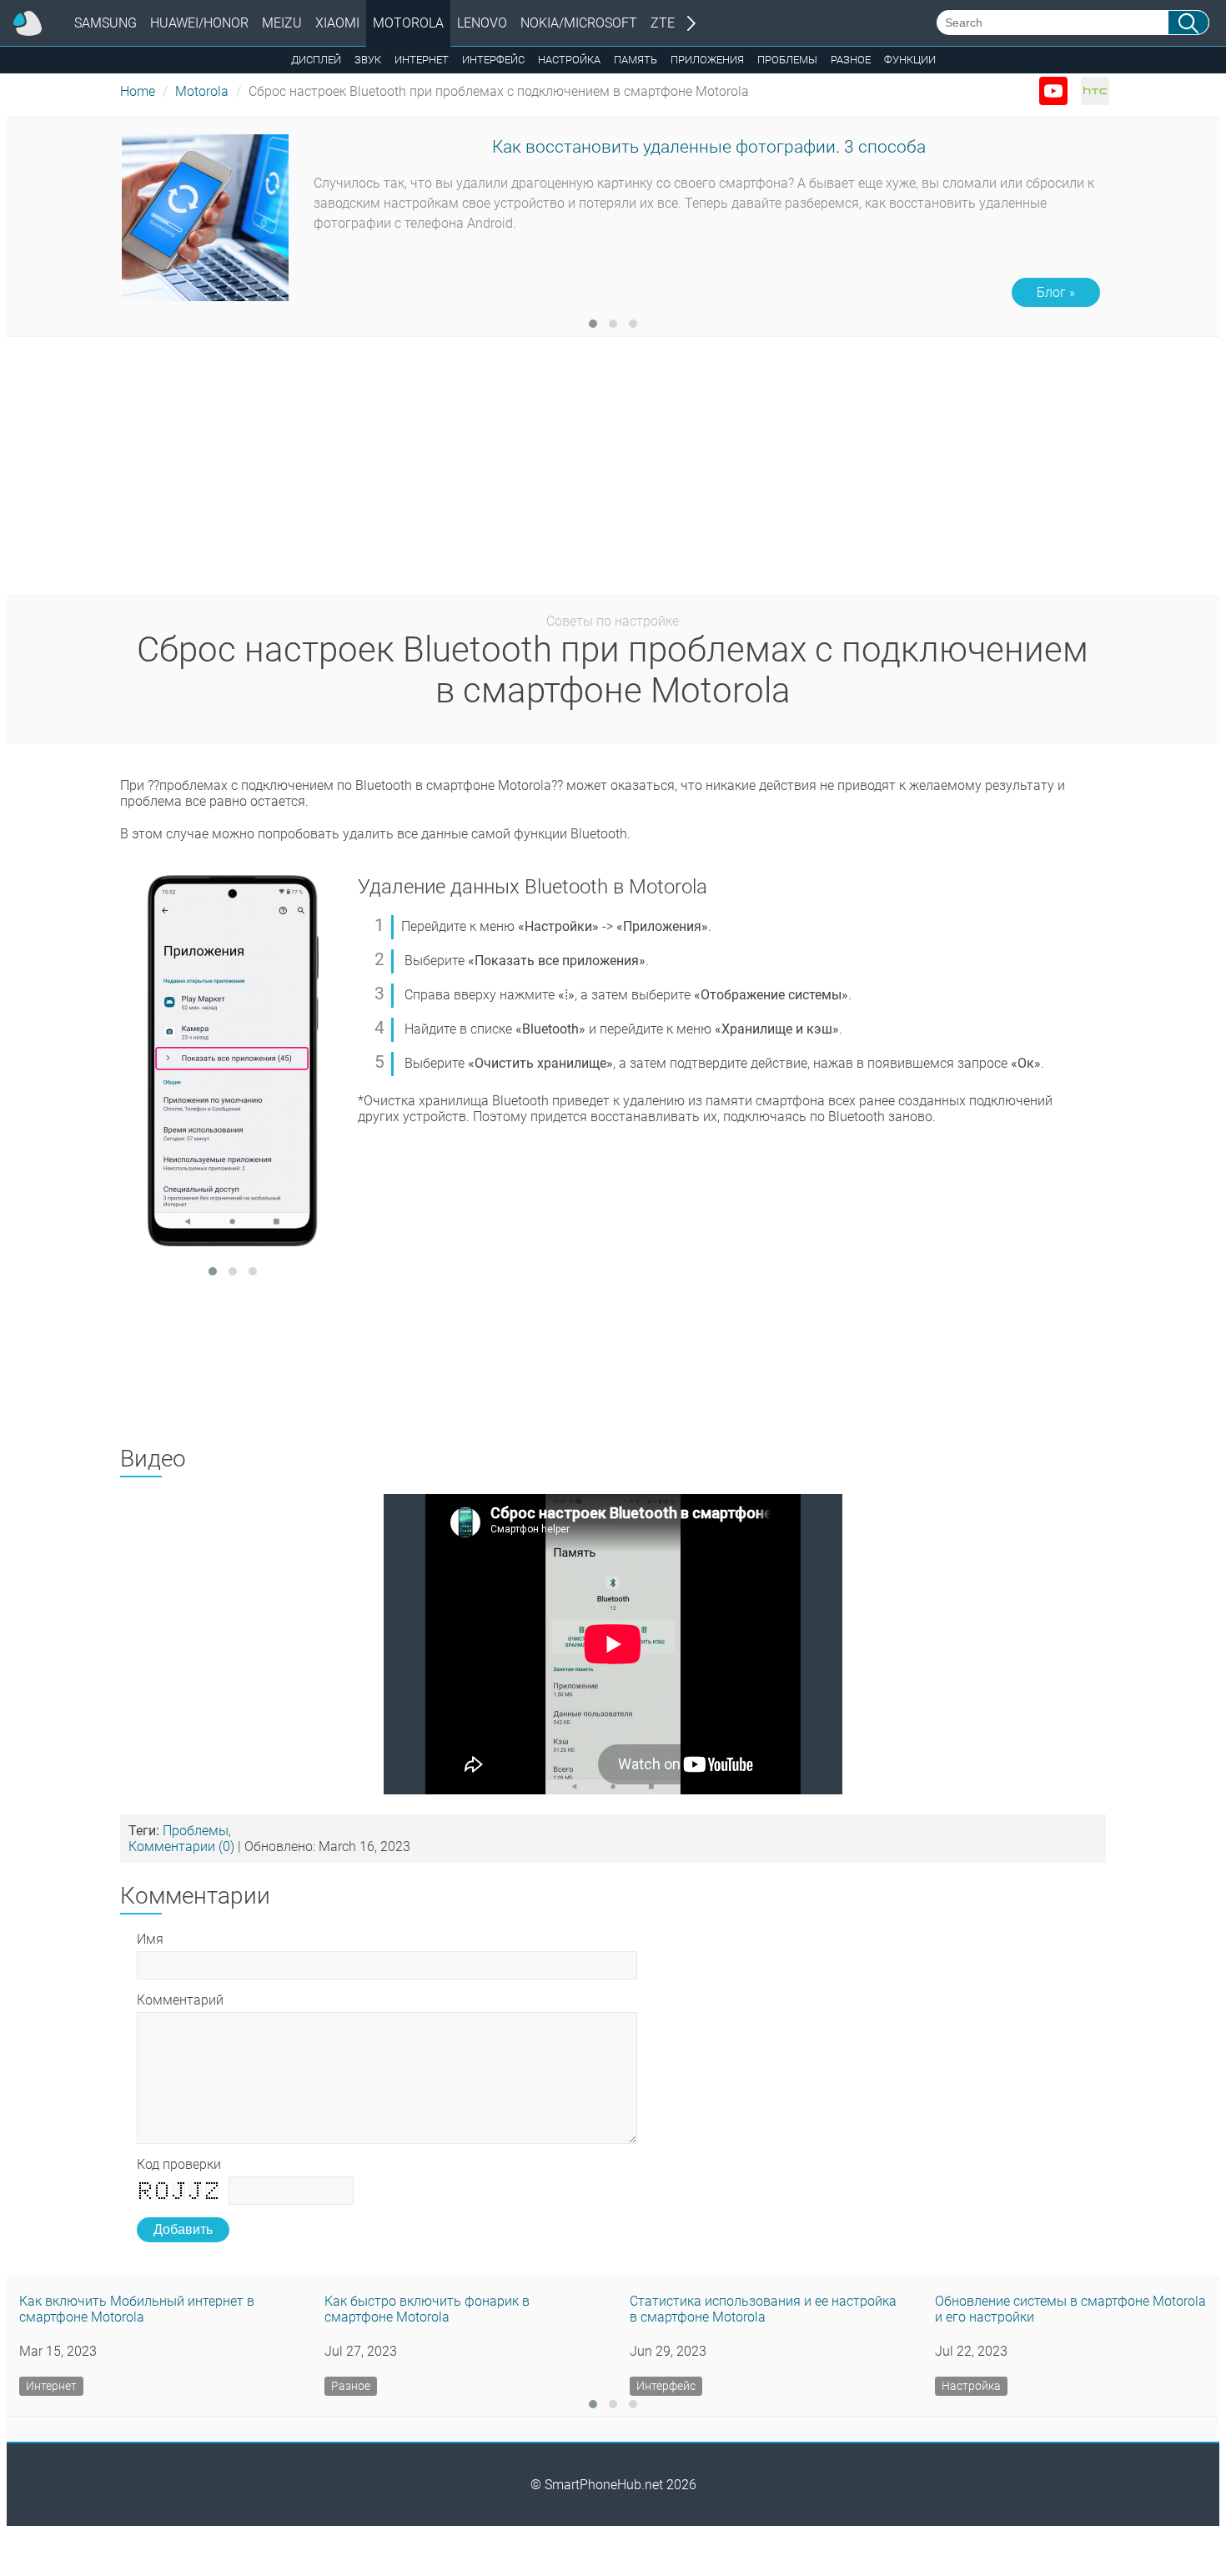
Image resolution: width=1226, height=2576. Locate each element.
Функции (910, 60)
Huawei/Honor (199, 23)
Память (636, 60)
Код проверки (179, 2164)
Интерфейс (493, 60)
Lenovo (482, 23)
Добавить (183, 2229)
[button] (593, 324)
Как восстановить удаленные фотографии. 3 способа (709, 147)
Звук (368, 60)
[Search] (1188, 23)
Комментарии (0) (181, 1846)
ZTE (663, 23)
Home (138, 91)
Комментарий (180, 2000)
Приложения (707, 60)
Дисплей (316, 60)
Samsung (106, 23)
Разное (851, 60)
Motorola (408, 23)
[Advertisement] (608, 470)
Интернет (422, 60)
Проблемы (787, 60)
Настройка (569, 60)
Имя (150, 1939)
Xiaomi (337, 23)
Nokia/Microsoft (579, 23)
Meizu (282, 23)
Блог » (1056, 292)
